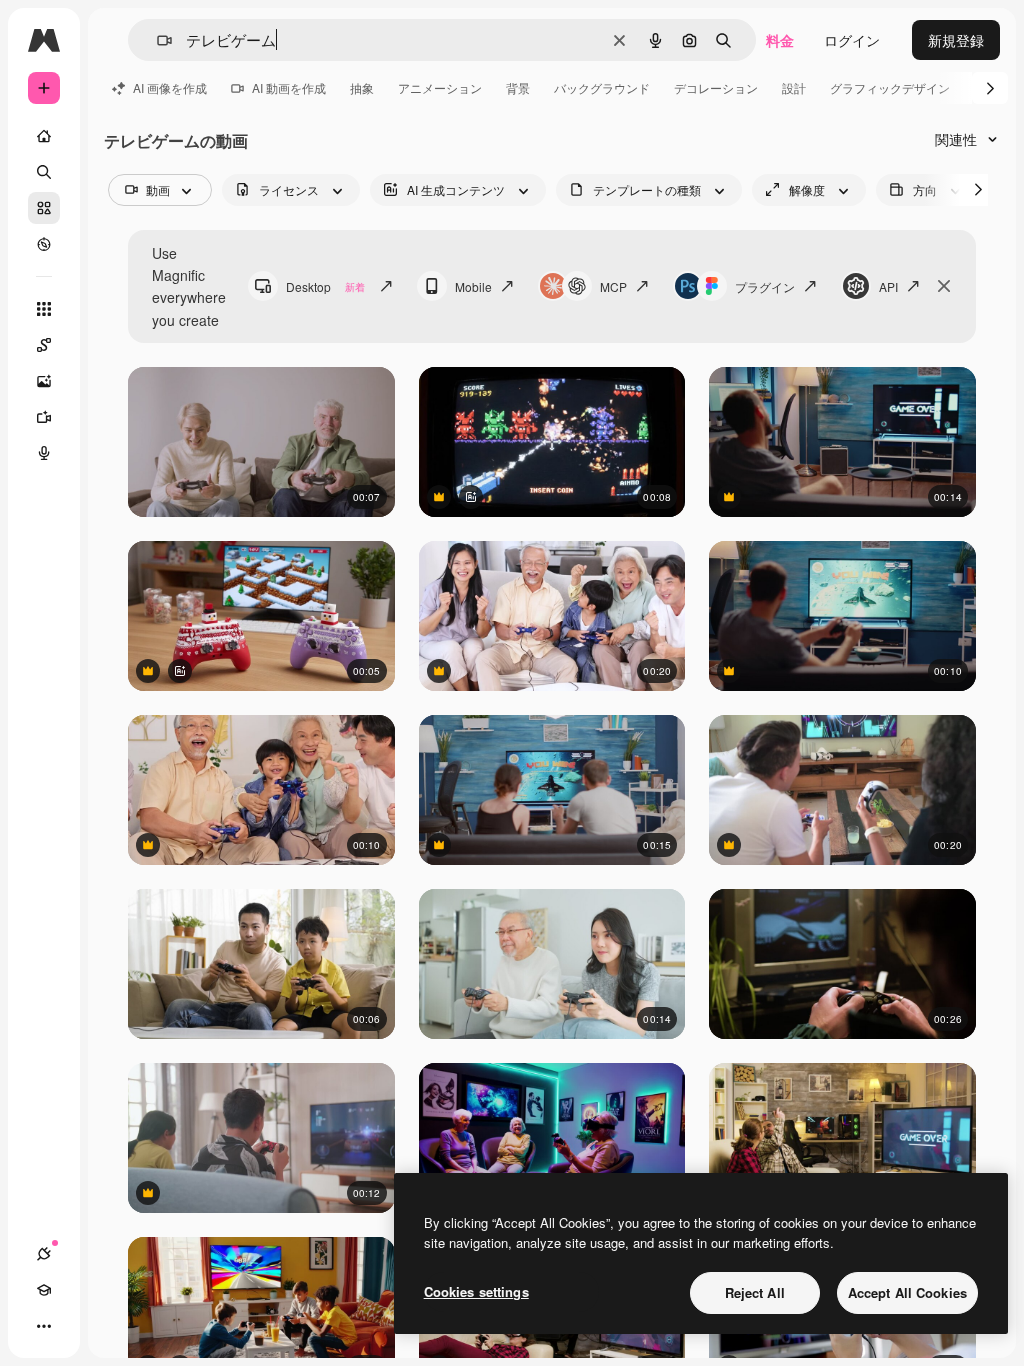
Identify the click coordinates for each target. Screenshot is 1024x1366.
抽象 (362, 87)
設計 (794, 87)
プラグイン (765, 286)
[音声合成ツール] (44, 453)
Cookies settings (476, 1291)
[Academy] (44, 1290)
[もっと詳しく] (44, 244)
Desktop (325, 286)
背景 (518, 87)
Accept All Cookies (907, 1292)
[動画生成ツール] (44, 417)
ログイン (852, 40)
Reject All (755, 1292)
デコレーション (716, 87)
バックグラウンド (602, 87)
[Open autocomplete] (156, 40)
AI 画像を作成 (170, 87)
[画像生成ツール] (44, 381)
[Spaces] (44, 345)
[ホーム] (44, 136)
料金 (780, 40)
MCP (613, 286)
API (888, 286)
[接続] (44, 1254)
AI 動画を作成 (289, 87)
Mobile (473, 286)
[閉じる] (944, 286)
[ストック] (44, 208)
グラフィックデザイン (890, 87)
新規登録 (956, 40)
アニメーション (440, 87)
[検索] (44, 172)
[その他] (44, 1326)
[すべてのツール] (44, 309)
